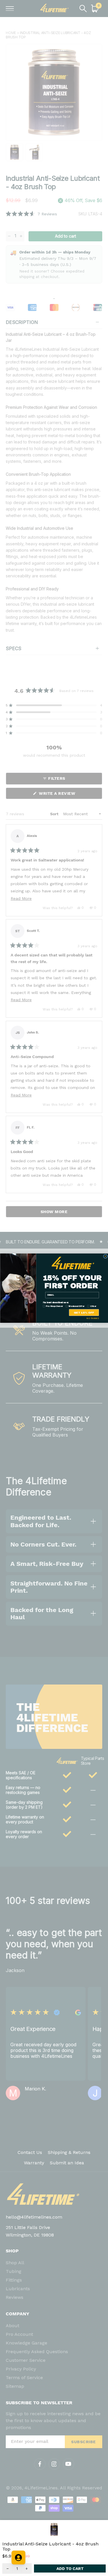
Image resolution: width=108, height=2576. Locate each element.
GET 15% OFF (84, 1312)
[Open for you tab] (18, 2558)
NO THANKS (93, 1318)
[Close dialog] (105, 1256)
